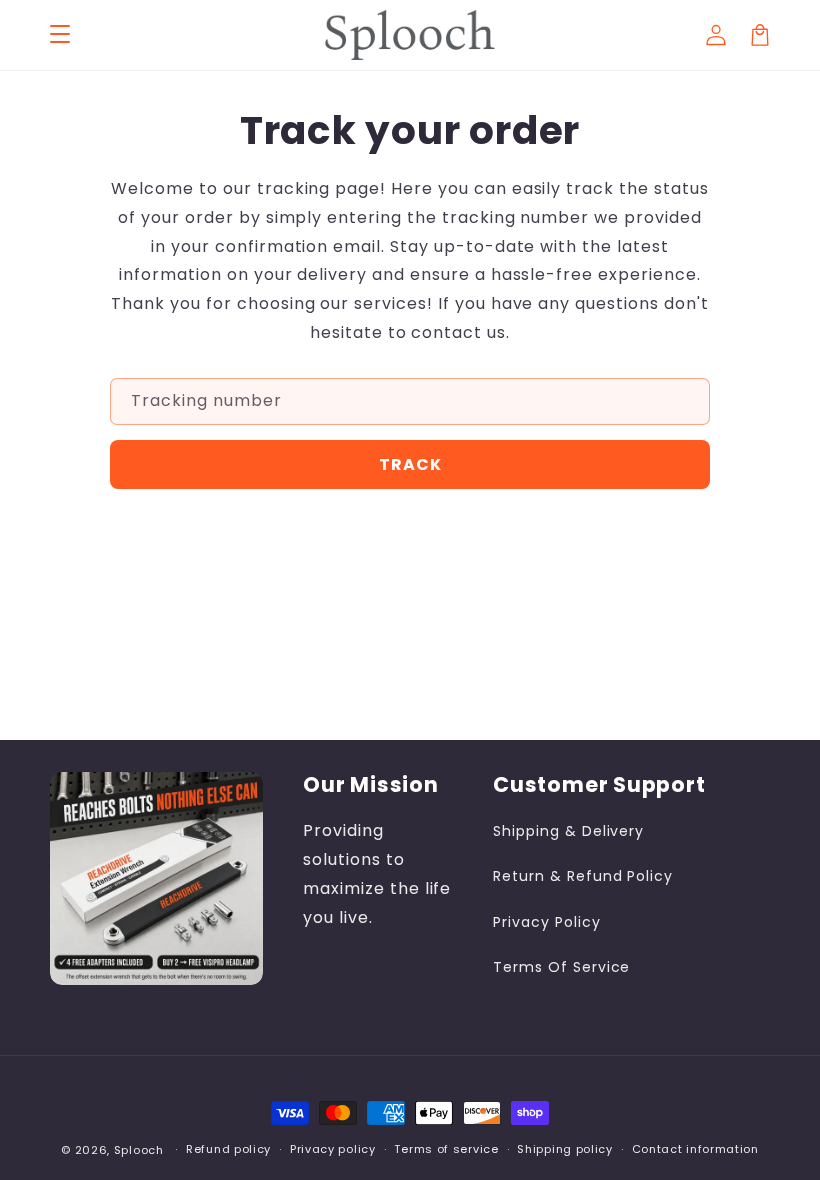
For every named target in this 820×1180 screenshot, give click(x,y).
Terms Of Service (561, 967)
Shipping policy (565, 1149)
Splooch (141, 1150)
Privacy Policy (546, 922)
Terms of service (446, 1149)
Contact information (695, 1149)
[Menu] (60, 35)
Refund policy (228, 1149)
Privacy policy (333, 1149)
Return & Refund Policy (583, 876)
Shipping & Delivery (568, 831)
